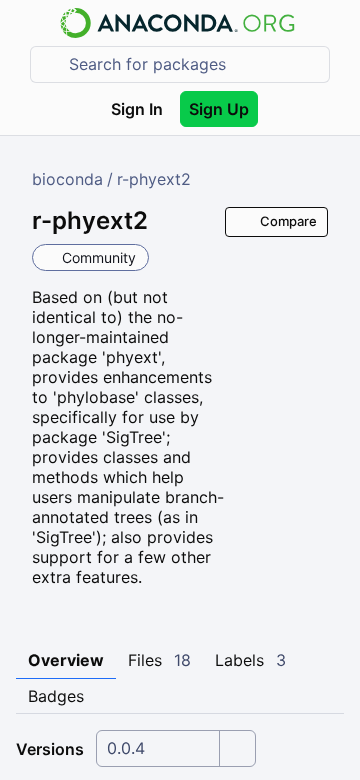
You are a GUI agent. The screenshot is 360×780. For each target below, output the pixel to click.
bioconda (67, 179)
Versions (50, 749)
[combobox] (194, 64)
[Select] (237, 748)
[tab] (66, 661)
